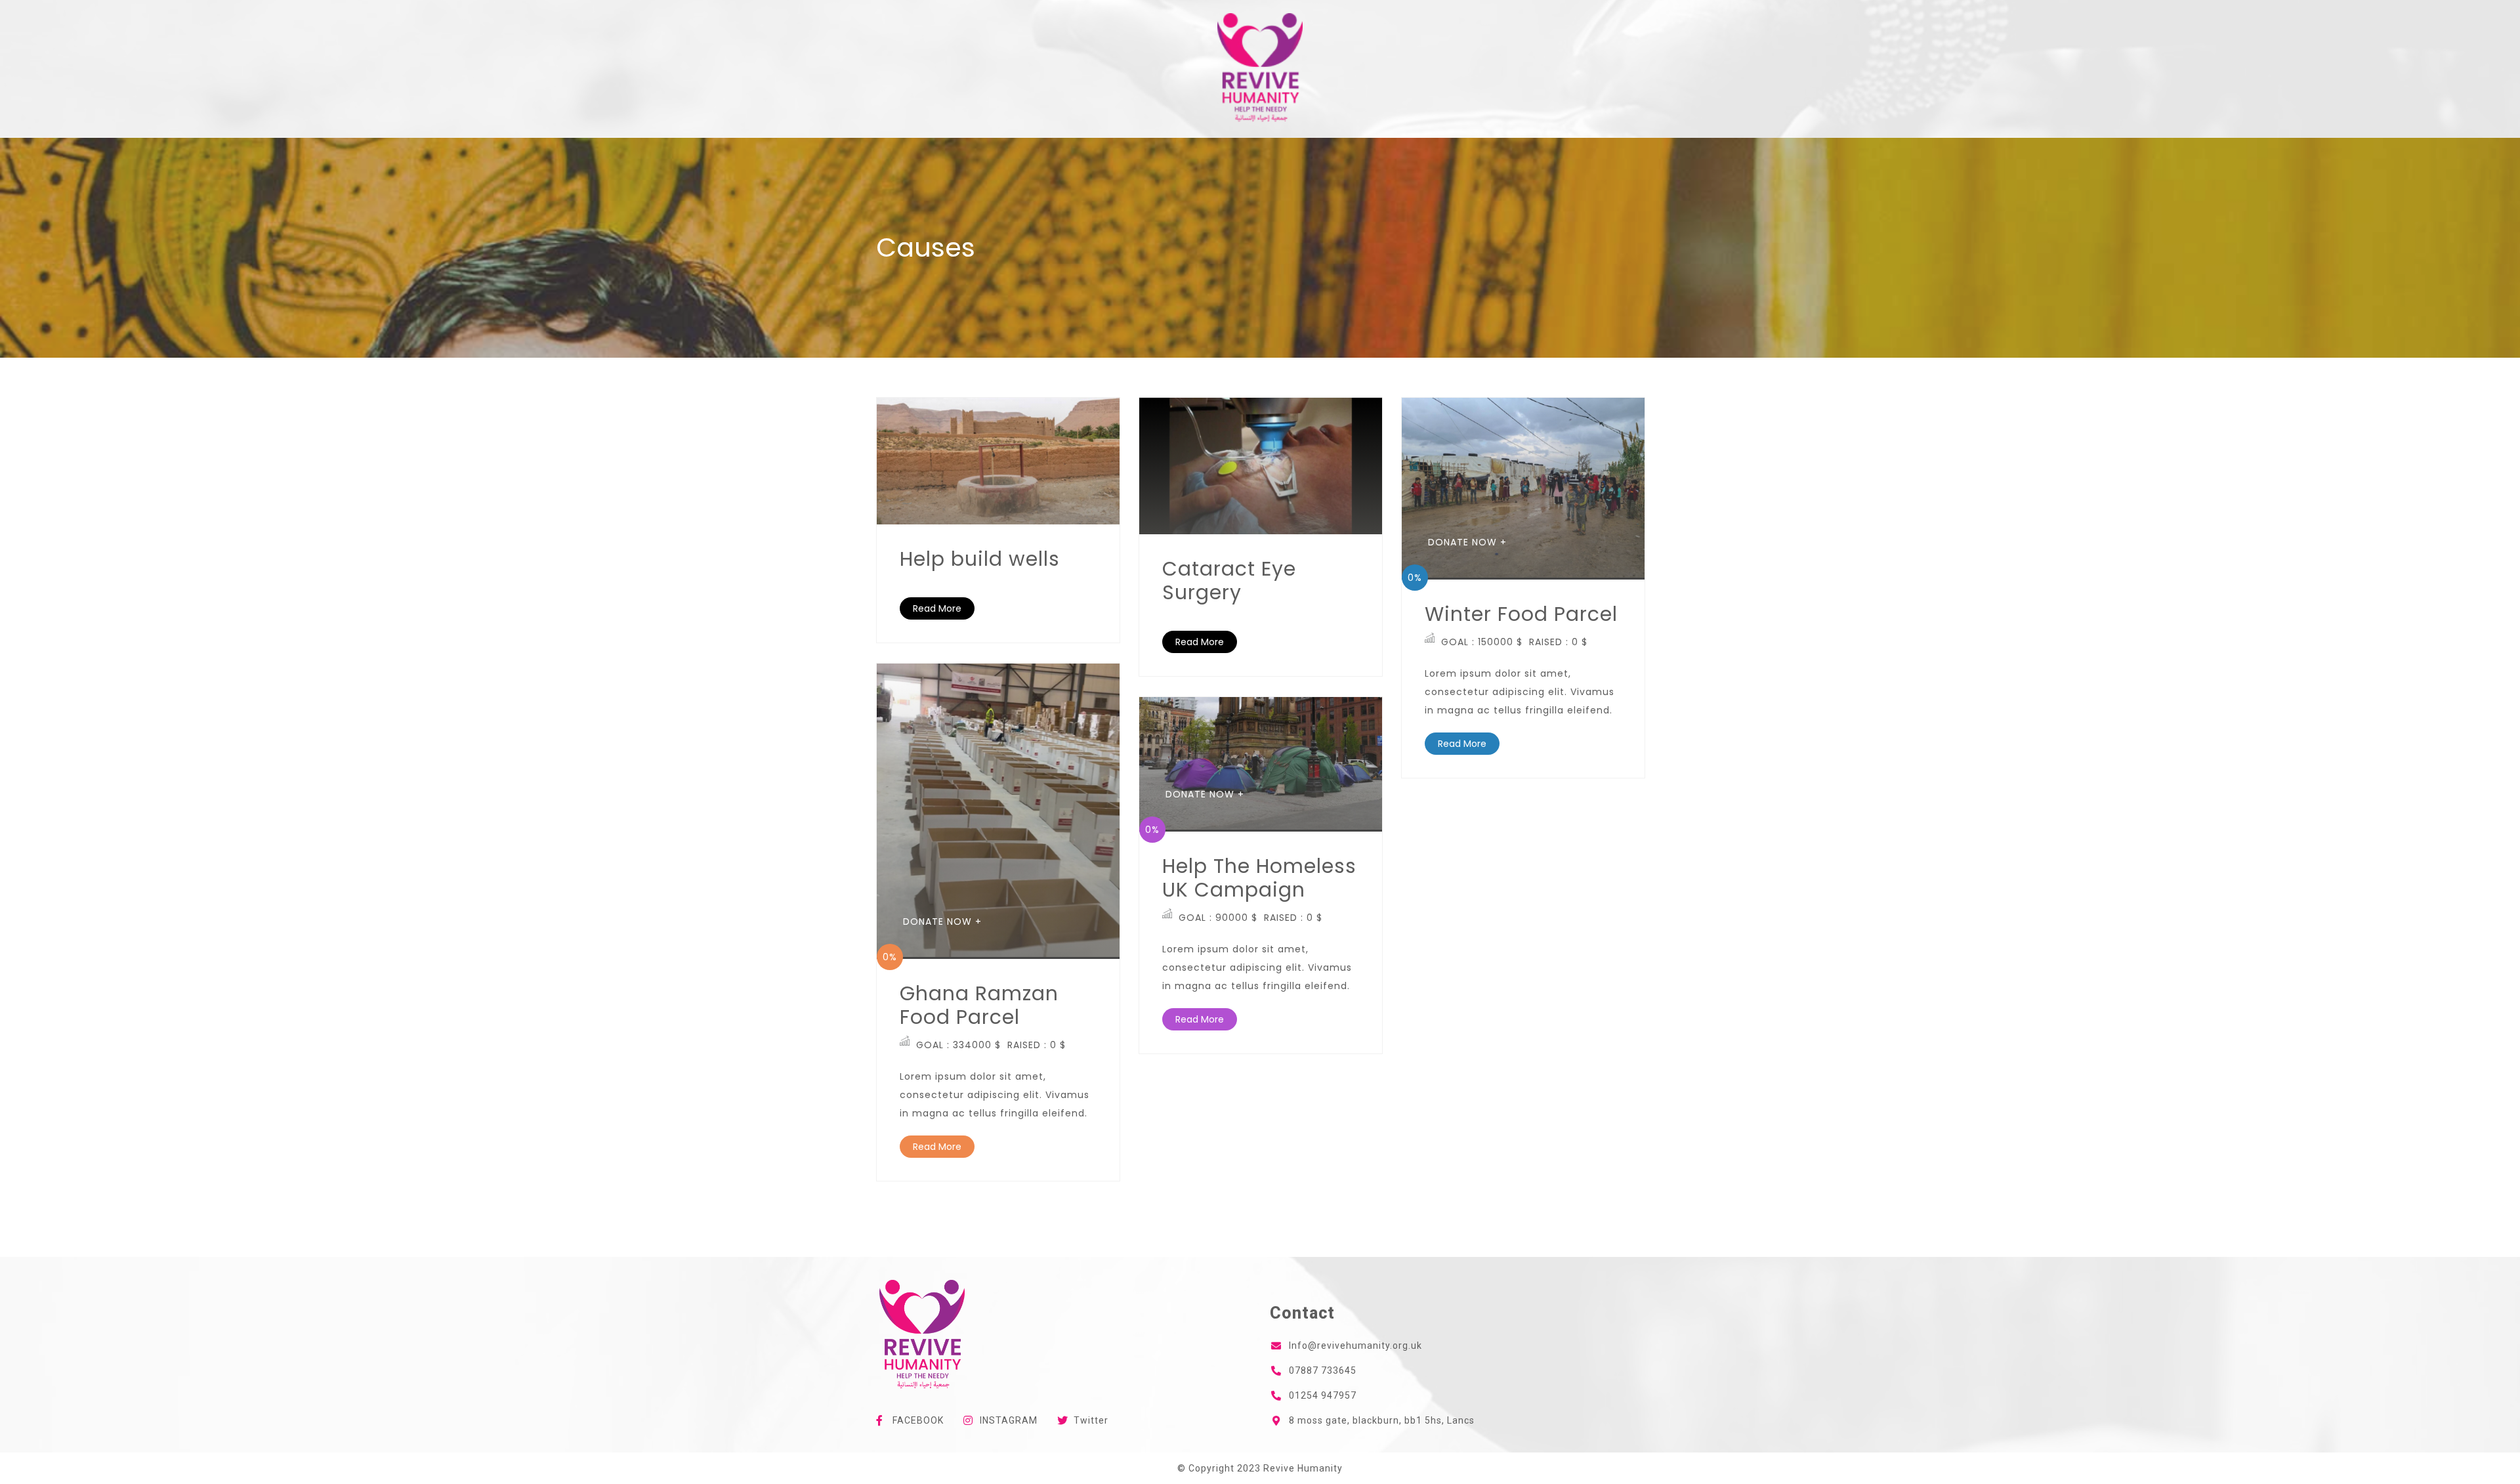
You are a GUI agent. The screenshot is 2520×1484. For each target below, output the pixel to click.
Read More (937, 608)
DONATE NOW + (1467, 542)
